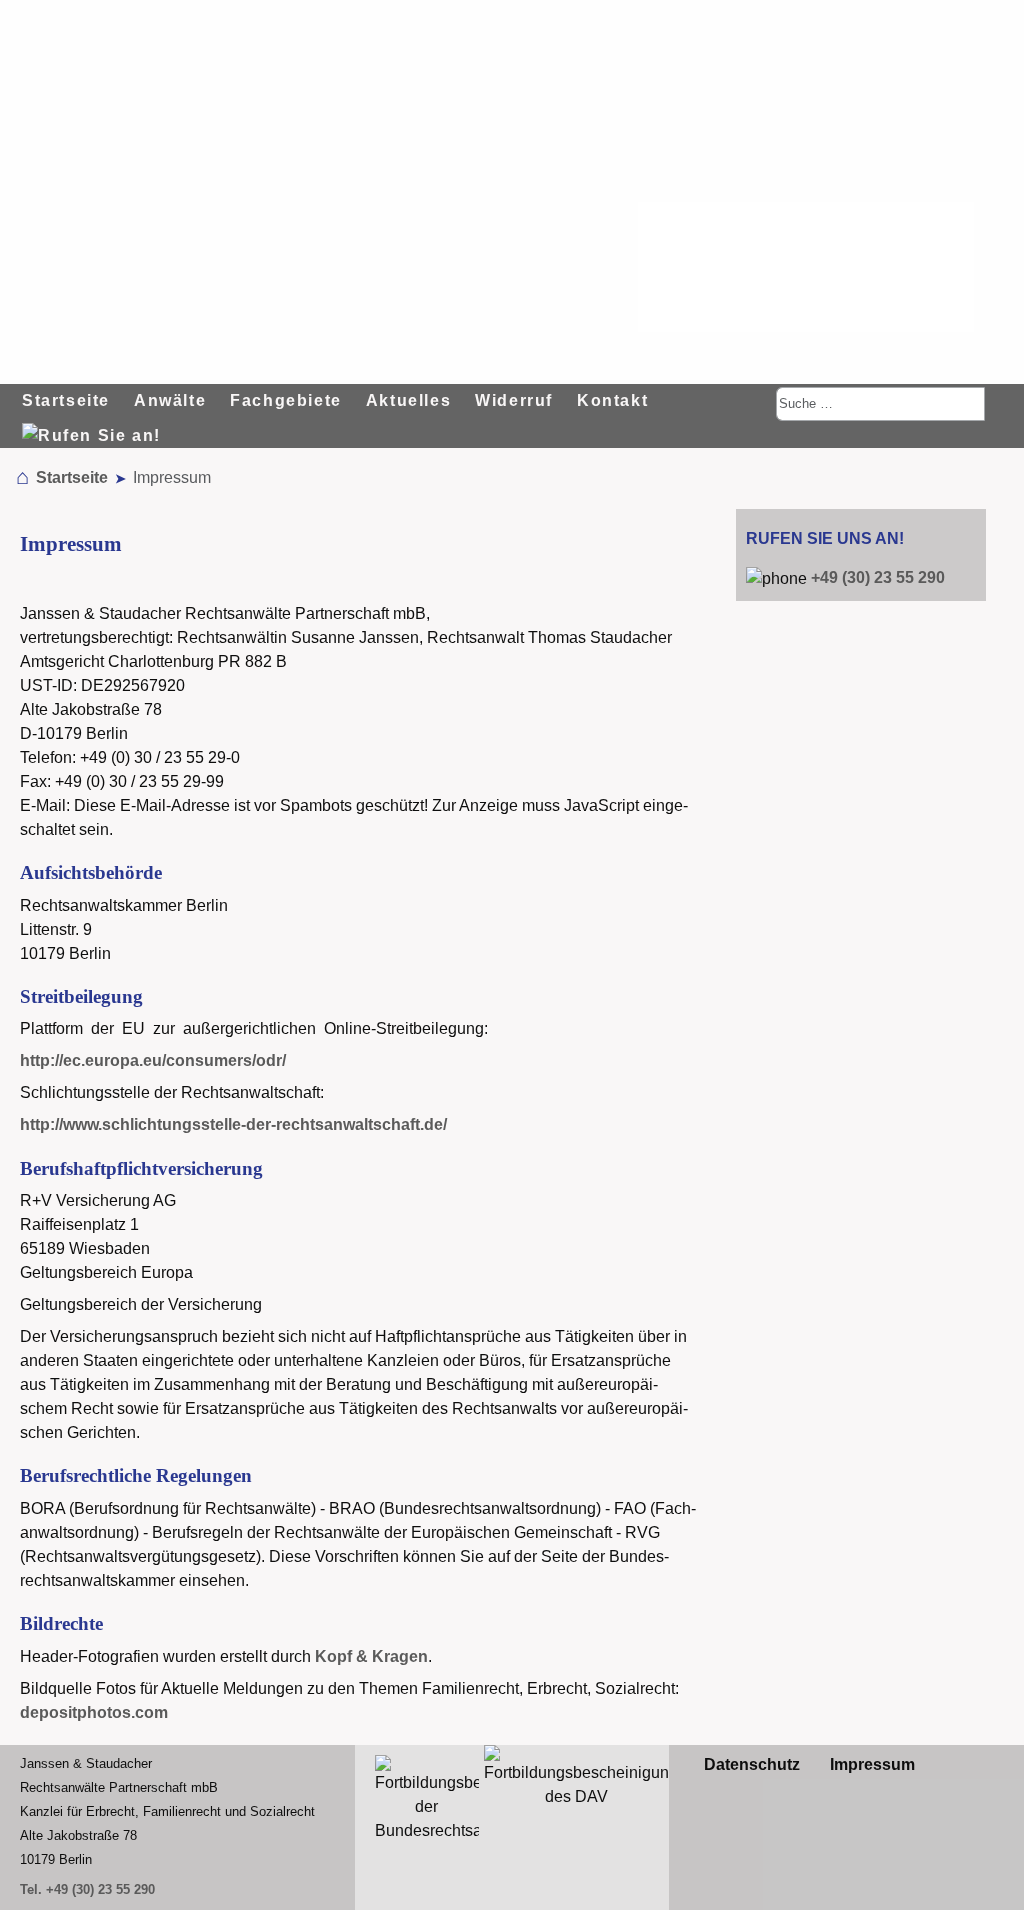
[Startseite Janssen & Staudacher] (806, 267)
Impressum (872, 1764)
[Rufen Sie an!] (94, 423)
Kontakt (612, 400)
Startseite (66, 400)
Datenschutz (752, 1764)
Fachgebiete (286, 400)
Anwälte (170, 400)
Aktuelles (408, 400)
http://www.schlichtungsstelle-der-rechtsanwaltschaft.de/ (233, 1124)
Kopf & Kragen (371, 1656)
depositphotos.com (94, 1712)
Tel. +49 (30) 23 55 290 (87, 1889)
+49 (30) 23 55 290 (878, 577)
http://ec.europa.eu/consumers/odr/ (153, 1060)
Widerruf (514, 400)
